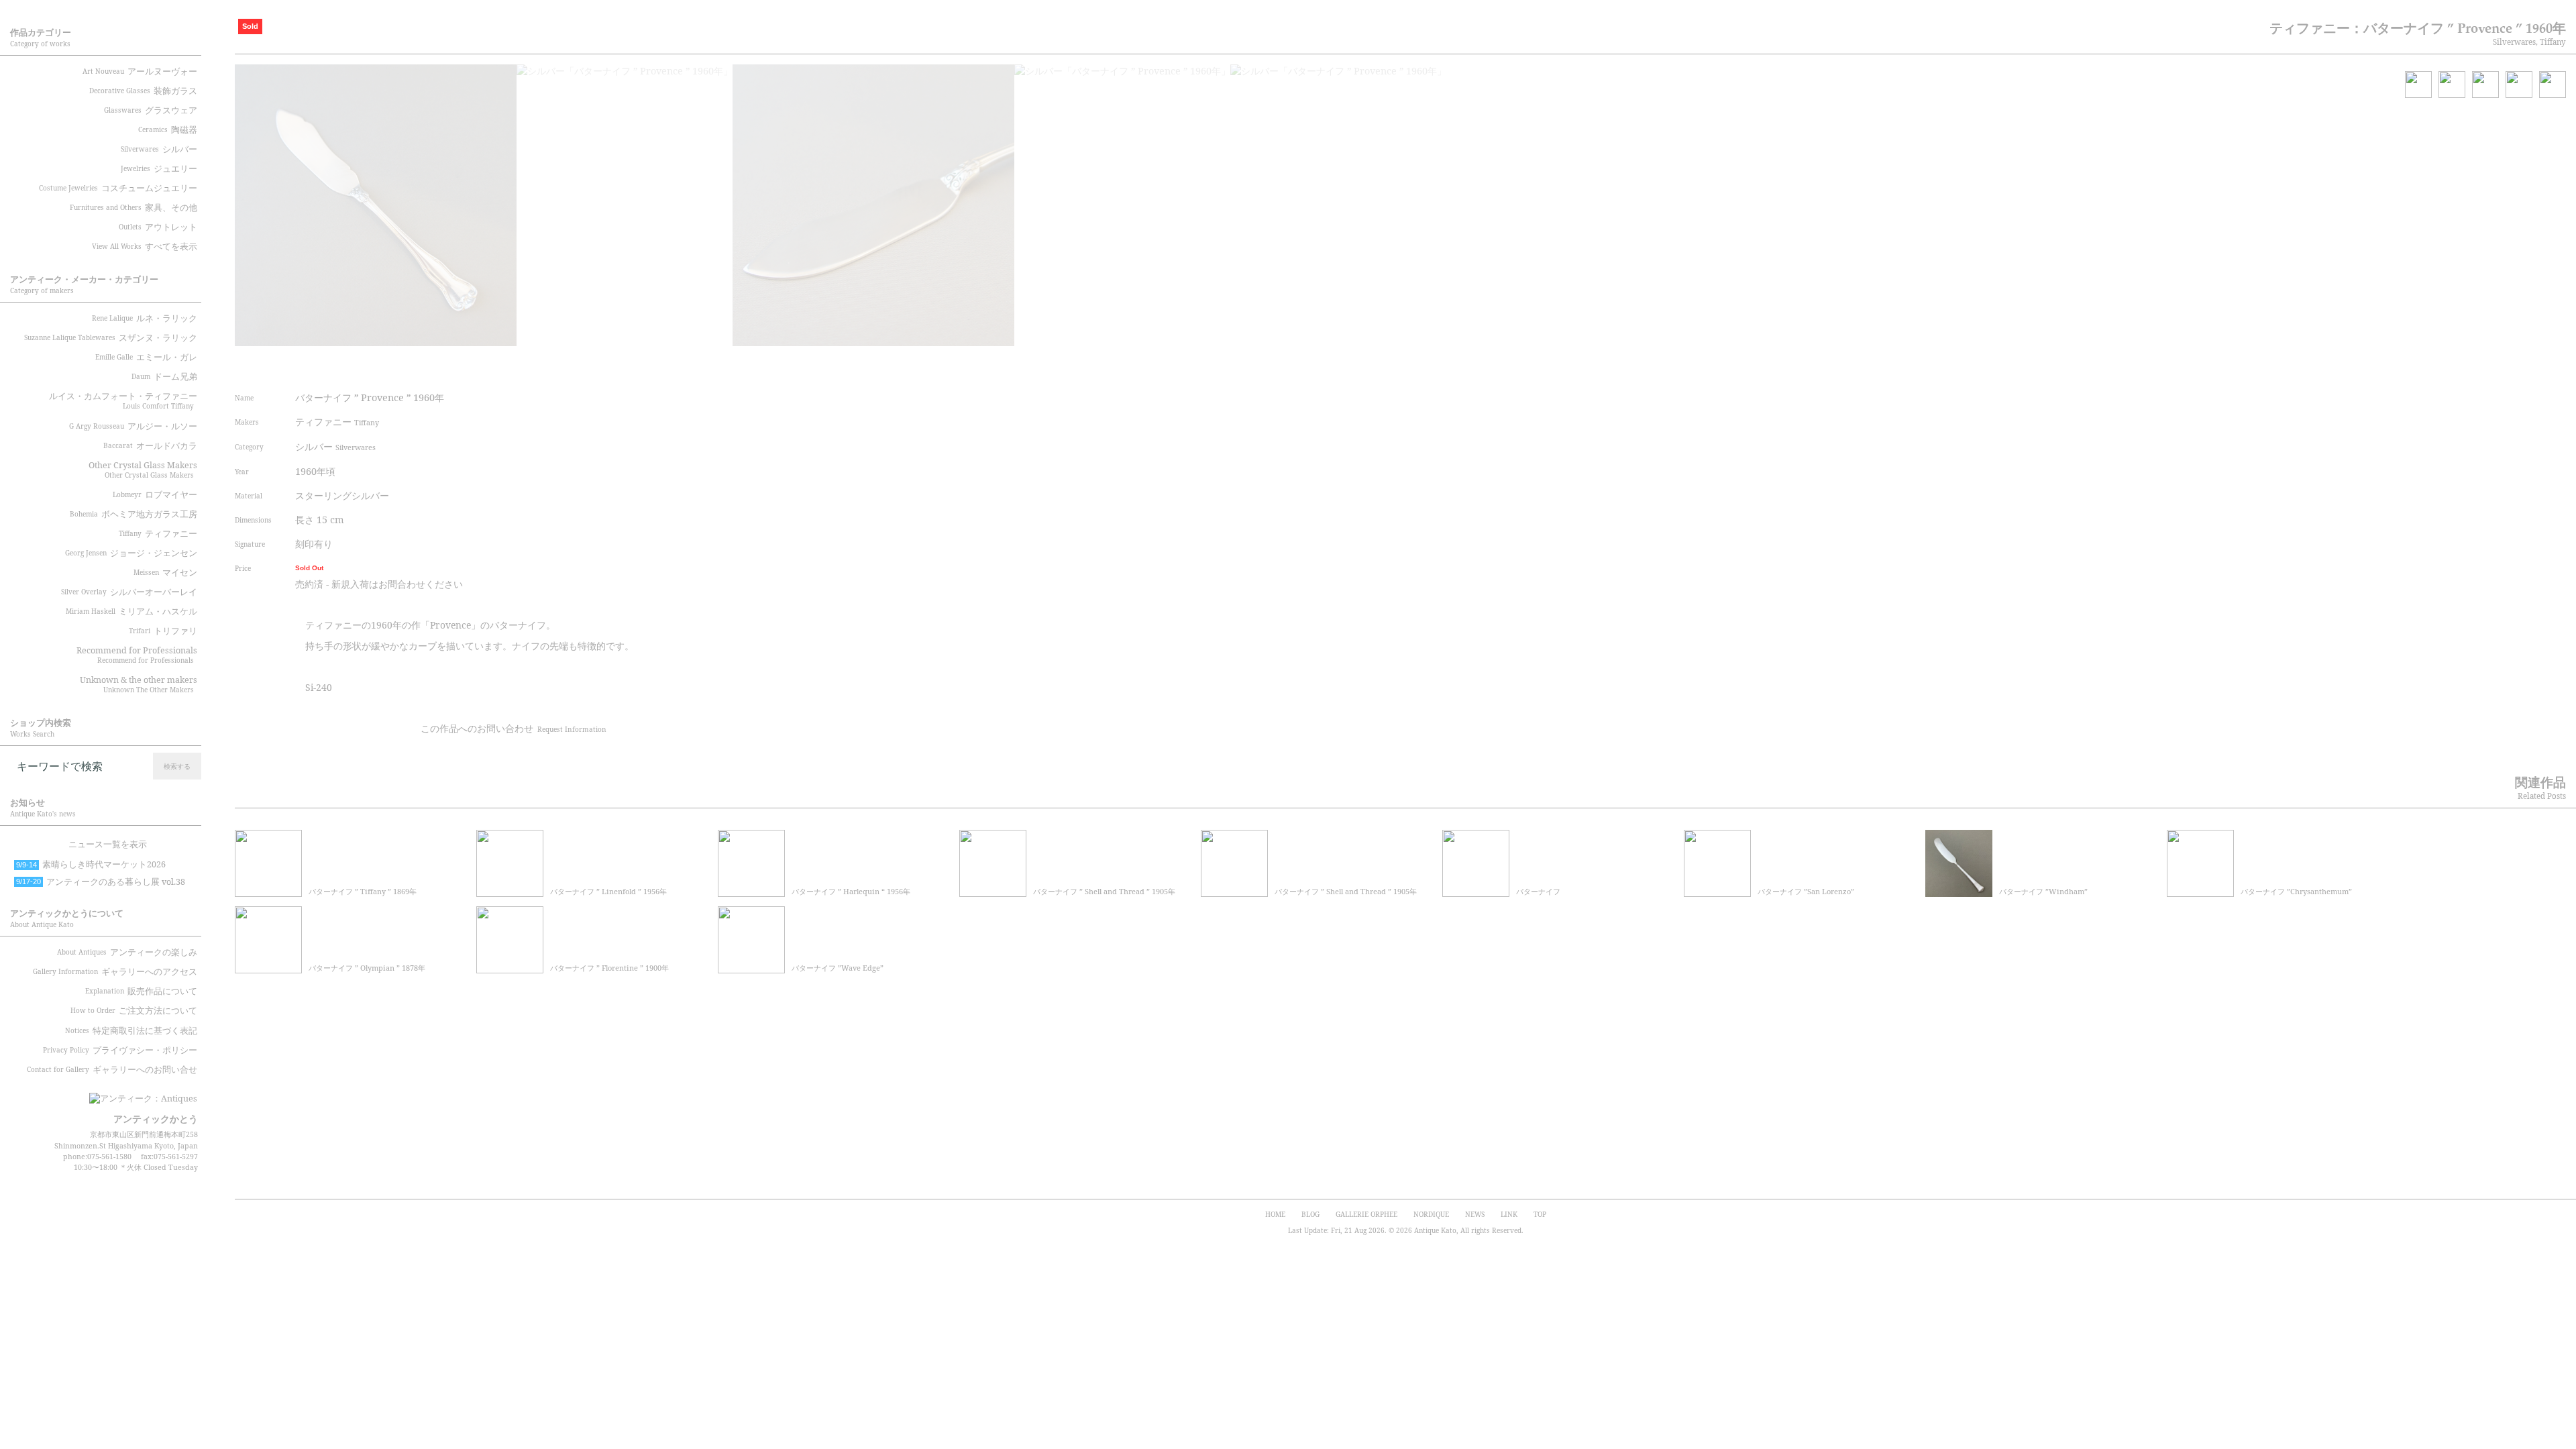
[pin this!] (597, 364)
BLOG (1310, 1214)
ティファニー (337, 422)
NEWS (1475, 1214)
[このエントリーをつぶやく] (623, 364)
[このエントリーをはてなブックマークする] (698, 364)
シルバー (335, 446)
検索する (177, 766)
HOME (1275, 1214)
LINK (1509, 1214)
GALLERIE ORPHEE (1366, 1214)
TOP (1540, 1214)
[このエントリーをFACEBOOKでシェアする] (647, 364)
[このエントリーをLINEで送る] (723, 364)
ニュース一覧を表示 (108, 844)
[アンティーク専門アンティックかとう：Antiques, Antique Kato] (121, 1094)
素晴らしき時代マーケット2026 (91, 864)
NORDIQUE (1431, 1214)
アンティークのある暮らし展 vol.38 (101, 882)
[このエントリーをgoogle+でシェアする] (673, 364)
